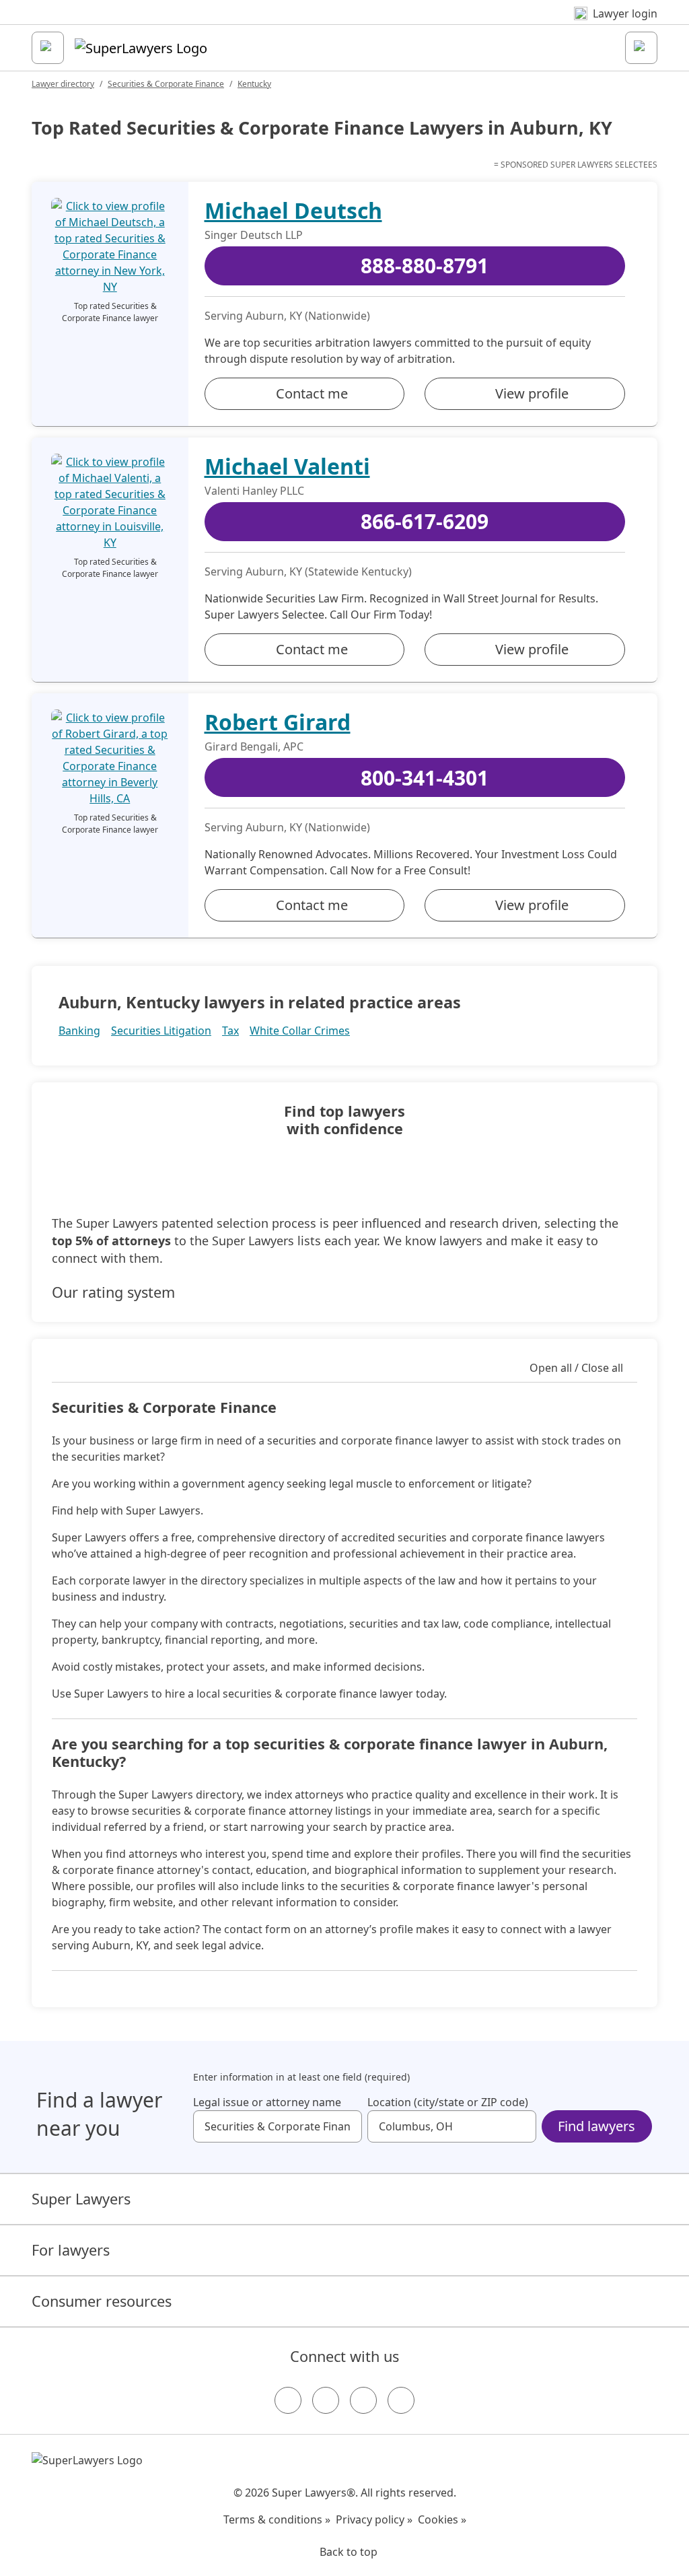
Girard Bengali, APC (254, 746)
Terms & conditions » (277, 2519)
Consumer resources (102, 2301)
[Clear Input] (346, 2126)
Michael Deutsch (293, 210)
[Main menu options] (48, 48)
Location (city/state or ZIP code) (448, 2102)
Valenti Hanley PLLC (254, 491)
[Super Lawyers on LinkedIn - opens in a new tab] (401, 2400)
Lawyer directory (63, 84)
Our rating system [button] (113, 1292)
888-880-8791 (425, 266)
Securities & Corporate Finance (166, 84)
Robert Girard (278, 722)
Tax (230, 1031)
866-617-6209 (425, 521)
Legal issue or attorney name (267, 2102)
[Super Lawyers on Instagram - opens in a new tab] (326, 2400)
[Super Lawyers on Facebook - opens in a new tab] (288, 2400)
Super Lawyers (81, 2199)
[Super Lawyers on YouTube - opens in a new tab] (363, 2400)
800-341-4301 (425, 778)
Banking (79, 1031)
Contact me (312, 393)
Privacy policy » (374, 2519)
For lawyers (71, 2250)
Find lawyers (596, 2126)
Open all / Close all (576, 1368)
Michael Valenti (287, 466)
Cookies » (442, 2519)
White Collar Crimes (300, 1031)
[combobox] (278, 2126)
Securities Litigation (161, 1031)
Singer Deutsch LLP (254, 235)
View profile (532, 393)
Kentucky (254, 84)
